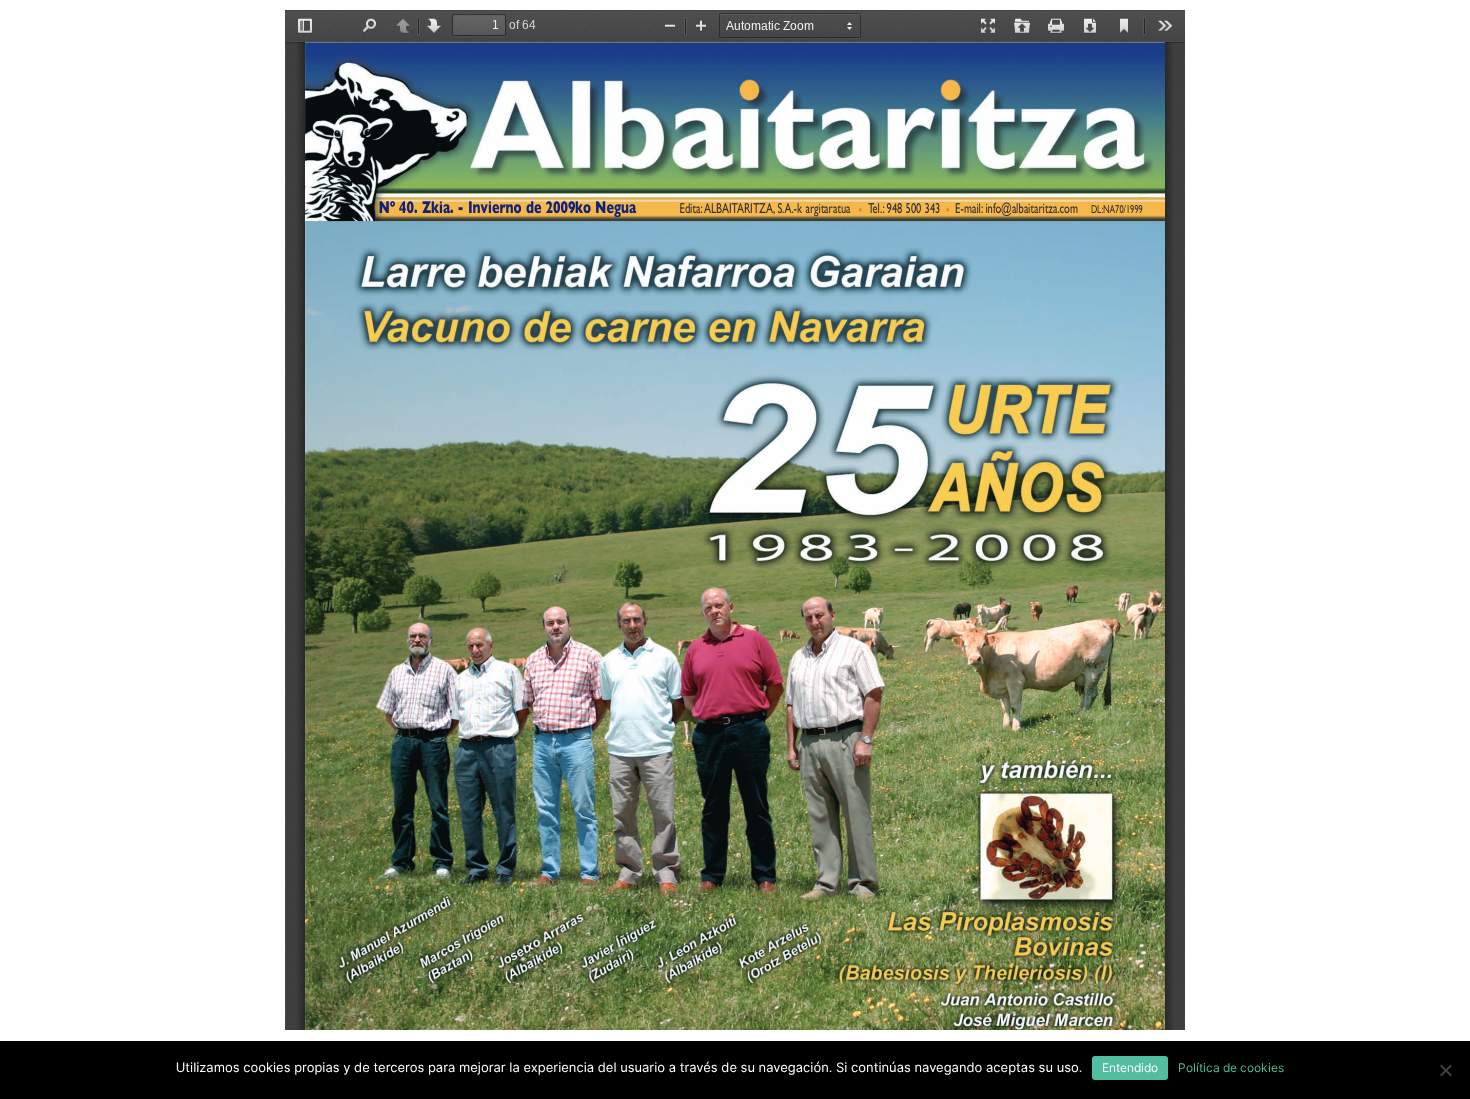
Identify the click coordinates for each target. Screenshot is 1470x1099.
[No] (1445, 1070)
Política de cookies (1231, 1067)
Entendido (1130, 1067)
